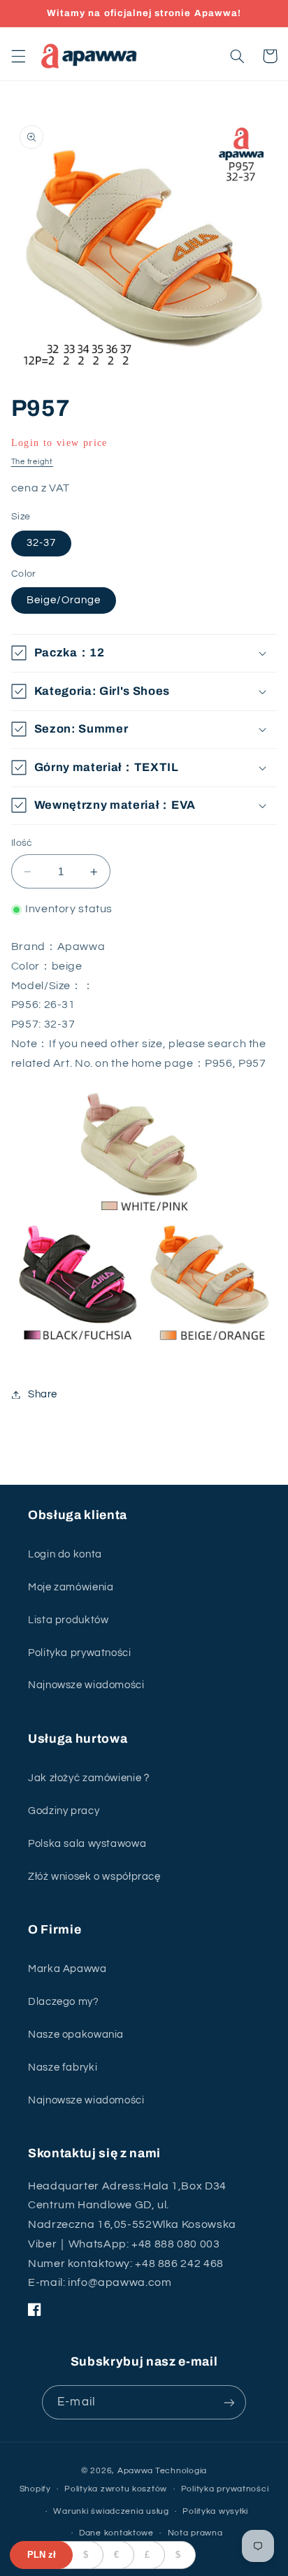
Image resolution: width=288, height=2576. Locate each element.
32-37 (41, 543)
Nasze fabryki (63, 2067)
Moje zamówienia (71, 1587)
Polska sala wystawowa (87, 1844)
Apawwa (135, 2471)
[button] (18, 56)
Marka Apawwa (67, 1969)
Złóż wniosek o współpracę (94, 1877)
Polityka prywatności (80, 1653)
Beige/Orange (64, 600)
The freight (32, 462)
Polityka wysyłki (215, 2511)
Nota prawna (195, 2533)
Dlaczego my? (64, 2002)
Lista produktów (68, 1620)
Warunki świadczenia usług (111, 2511)
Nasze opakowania (76, 2035)
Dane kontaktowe (116, 2533)
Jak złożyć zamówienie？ (90, 1778)
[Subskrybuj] (229, 2402)
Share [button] (43, 1394)
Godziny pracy (64, 1811)
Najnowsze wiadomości (86, 1685)
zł (42, 2555)
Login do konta (65, 1554)
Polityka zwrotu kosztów (116, 2489)
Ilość (22, 843)
